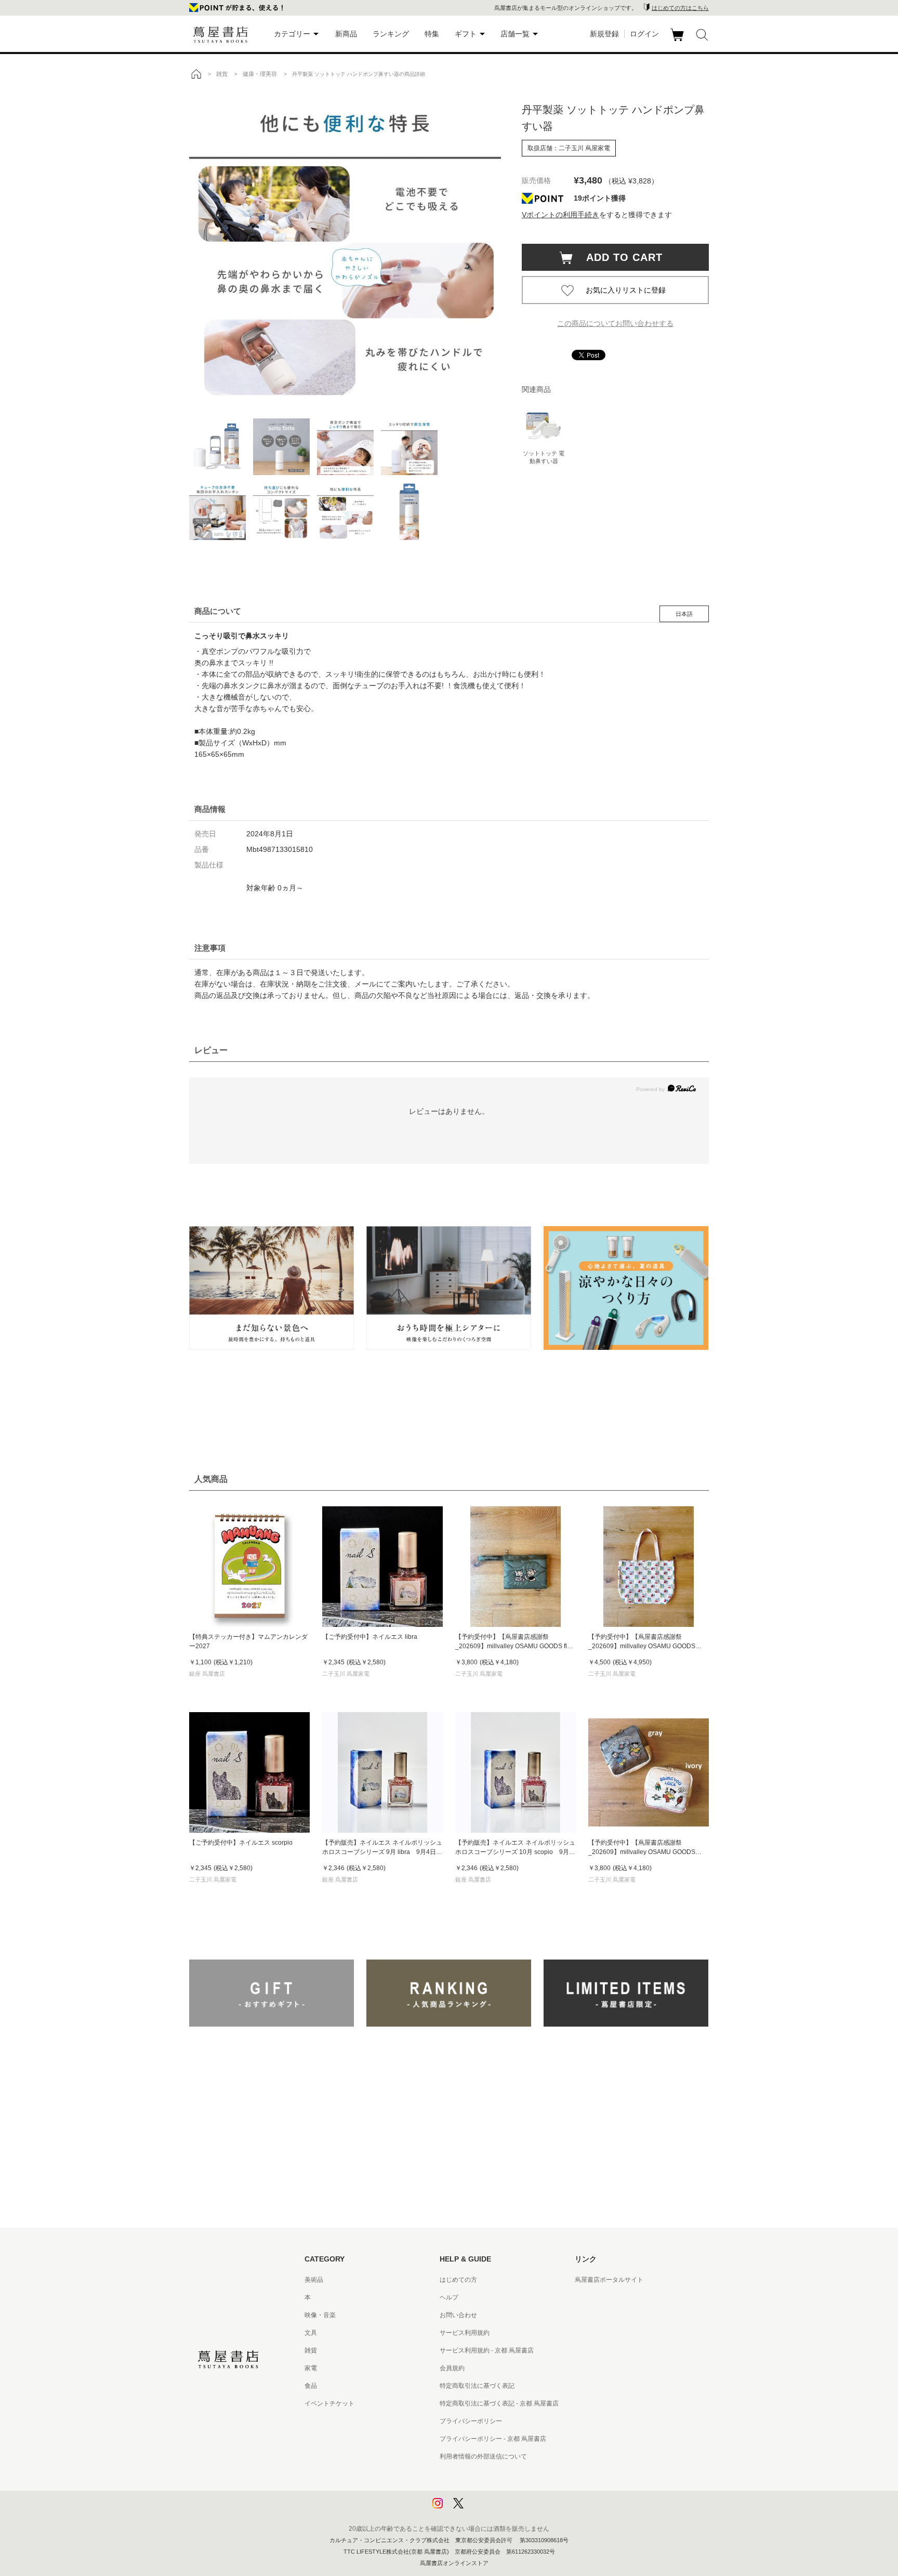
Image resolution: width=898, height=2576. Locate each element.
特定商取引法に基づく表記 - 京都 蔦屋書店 (499, 2403)
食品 (311, 2386)
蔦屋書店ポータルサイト (609, 2280)
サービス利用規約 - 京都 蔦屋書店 (487, 2350)
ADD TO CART (619, 257)
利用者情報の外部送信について (483, 2456)
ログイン (644, 34)
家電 (311, 2368)
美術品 (314, 2280)
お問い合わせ (458, 2315)
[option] (345, 247)
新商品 (346, 34)
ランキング (391, 34)
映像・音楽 (320, 2315)
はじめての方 (458, 2280)
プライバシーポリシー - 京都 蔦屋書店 (493, 2439)
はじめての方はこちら (680, 8)
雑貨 (311, 2350)
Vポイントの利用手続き (560, 215)
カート (678, 41)
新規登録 (604, 34)
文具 (311, 2333)
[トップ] (196, 74)
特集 (432, 34)
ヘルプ (449, 2297)
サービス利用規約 (465, 2333)
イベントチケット (329, 2403)
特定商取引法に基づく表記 (477, 2386)
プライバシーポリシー (471, 2421)
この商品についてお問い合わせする (615, 323)
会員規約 (452, 2368)
